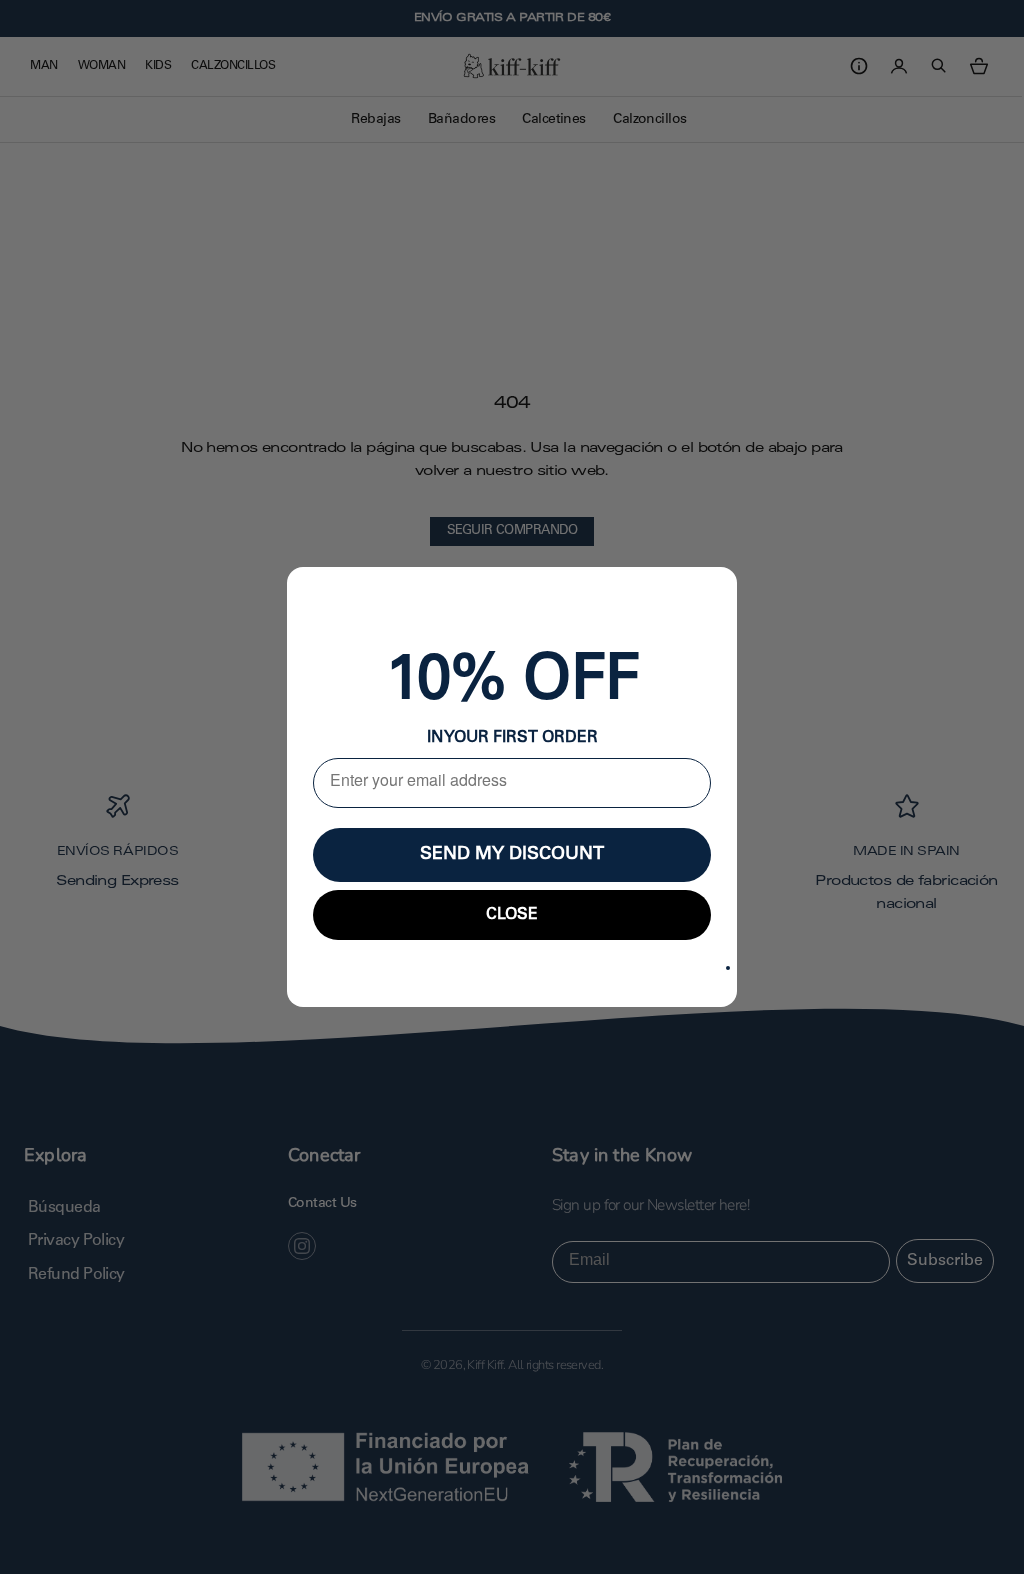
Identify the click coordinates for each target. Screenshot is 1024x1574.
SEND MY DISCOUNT (512, 855)
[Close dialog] (728, 968)
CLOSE (512, 915)
